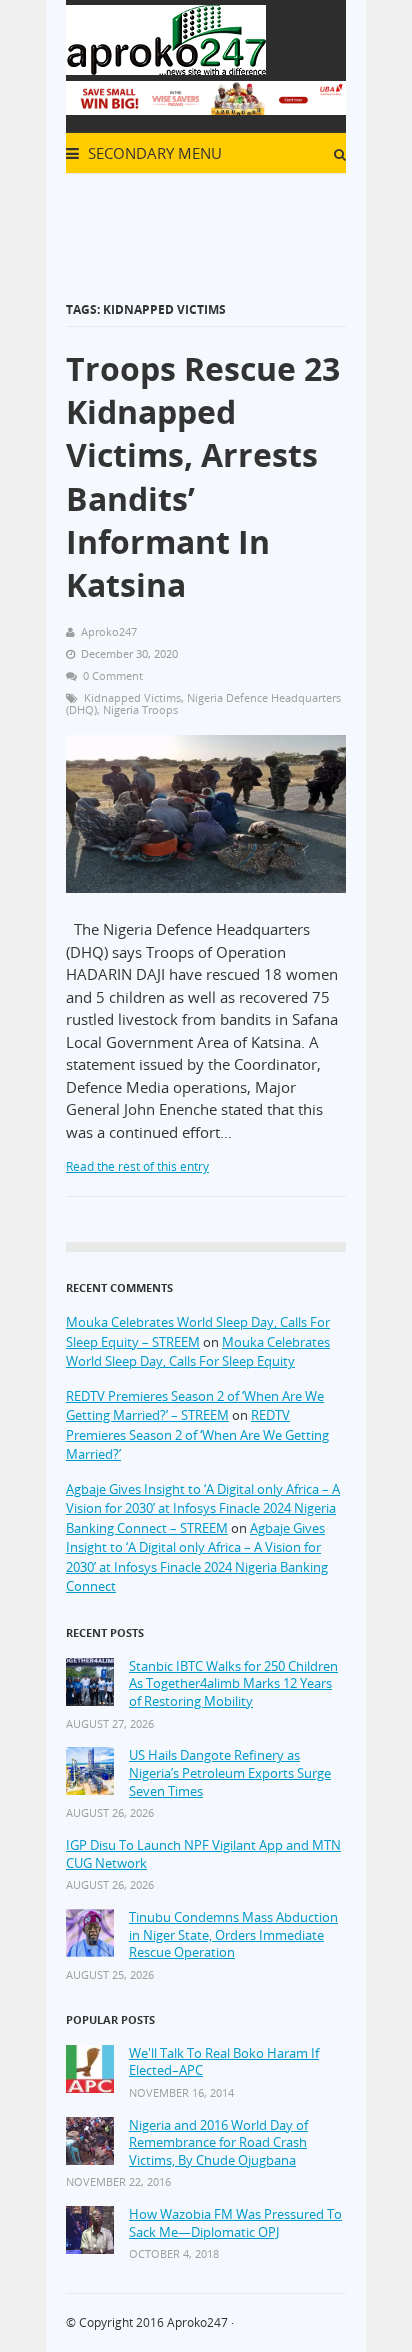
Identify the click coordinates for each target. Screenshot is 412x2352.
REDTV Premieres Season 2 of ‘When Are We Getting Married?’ (197, 1434)
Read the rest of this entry (137, 1166)
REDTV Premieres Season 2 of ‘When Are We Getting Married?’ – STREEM (195, 1406)
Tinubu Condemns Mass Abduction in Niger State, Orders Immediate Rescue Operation (233, 1935)
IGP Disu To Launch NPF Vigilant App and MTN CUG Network (203, 1854)
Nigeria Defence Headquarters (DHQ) (203, 703)
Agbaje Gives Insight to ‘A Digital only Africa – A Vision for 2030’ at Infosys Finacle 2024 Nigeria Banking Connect (197, 1557)
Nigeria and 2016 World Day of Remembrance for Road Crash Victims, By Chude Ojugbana (218, 2143)
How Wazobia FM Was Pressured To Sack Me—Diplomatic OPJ (235, 2223)
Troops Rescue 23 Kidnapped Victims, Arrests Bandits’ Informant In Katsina (203, 476)
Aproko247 (197, 2322)
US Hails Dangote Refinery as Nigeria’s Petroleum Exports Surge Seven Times (230, 1773)
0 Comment (113, 675)
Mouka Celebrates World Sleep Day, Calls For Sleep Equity (198, 1352)
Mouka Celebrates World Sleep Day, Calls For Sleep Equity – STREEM (198, 1332)
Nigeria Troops (140, 709)
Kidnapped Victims (132, 697)
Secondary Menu (153, 153)
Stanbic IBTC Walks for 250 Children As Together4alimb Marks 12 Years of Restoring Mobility (233, 1684)
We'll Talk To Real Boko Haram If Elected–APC (224, 2062)
